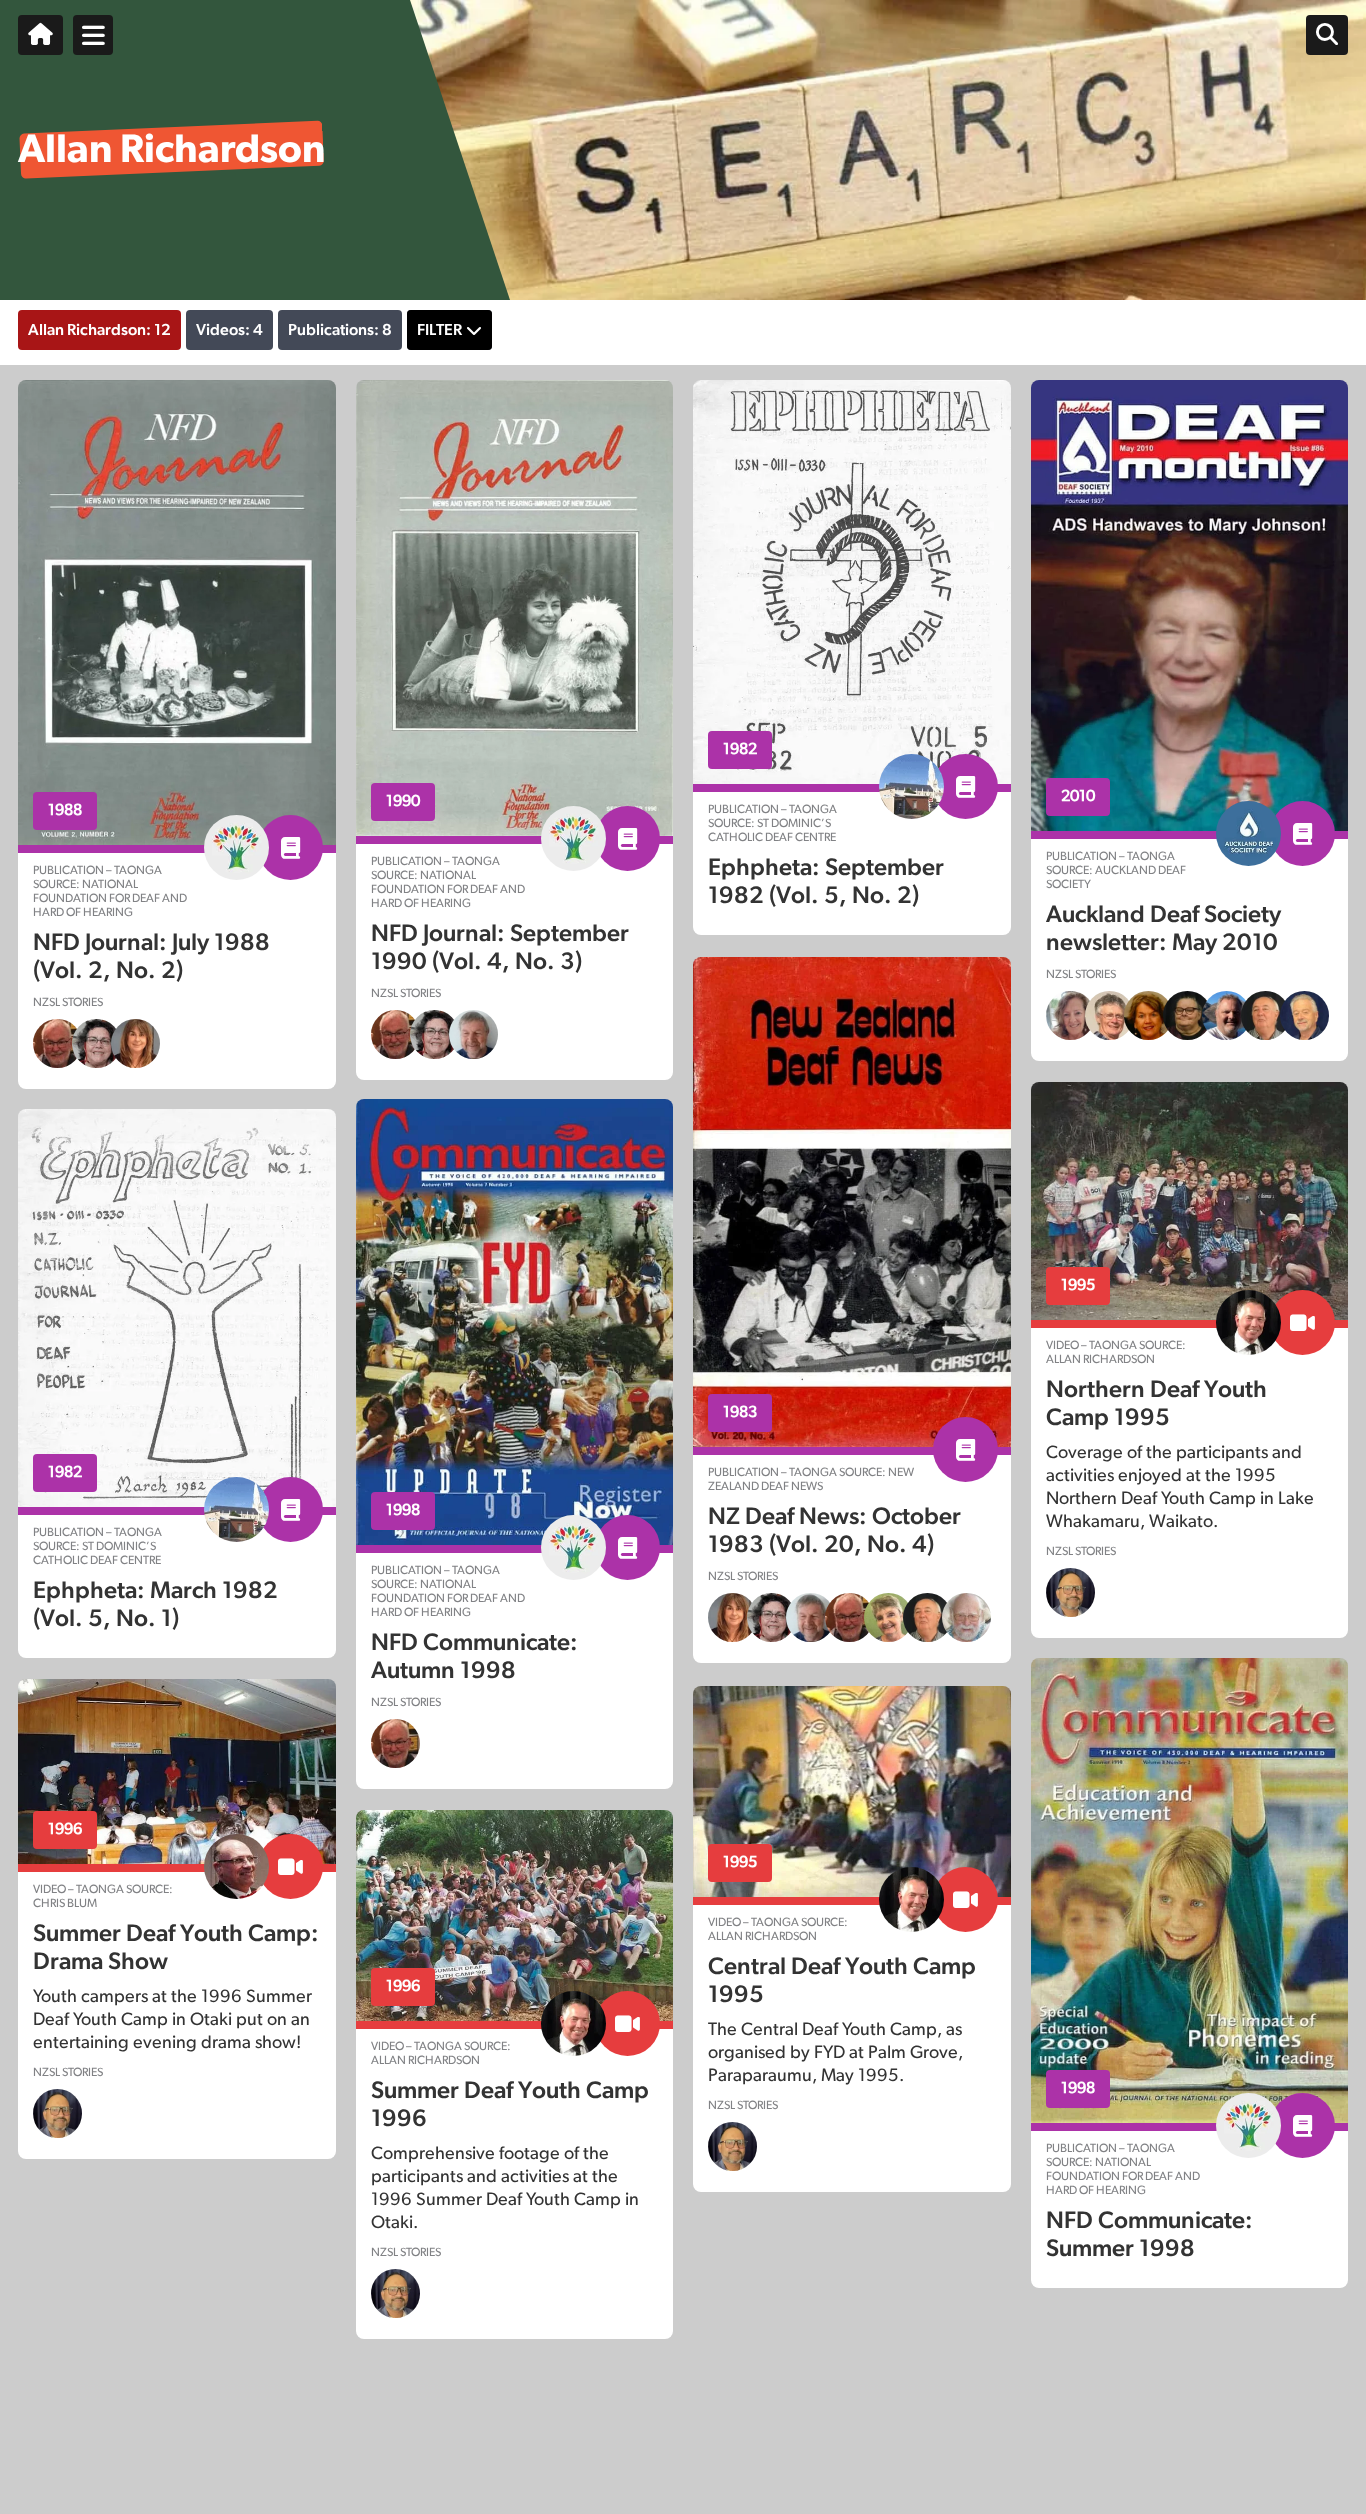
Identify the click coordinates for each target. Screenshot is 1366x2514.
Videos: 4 (229, 330)
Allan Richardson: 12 (99, 330)
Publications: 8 (340, 330)
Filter (439, 330)
